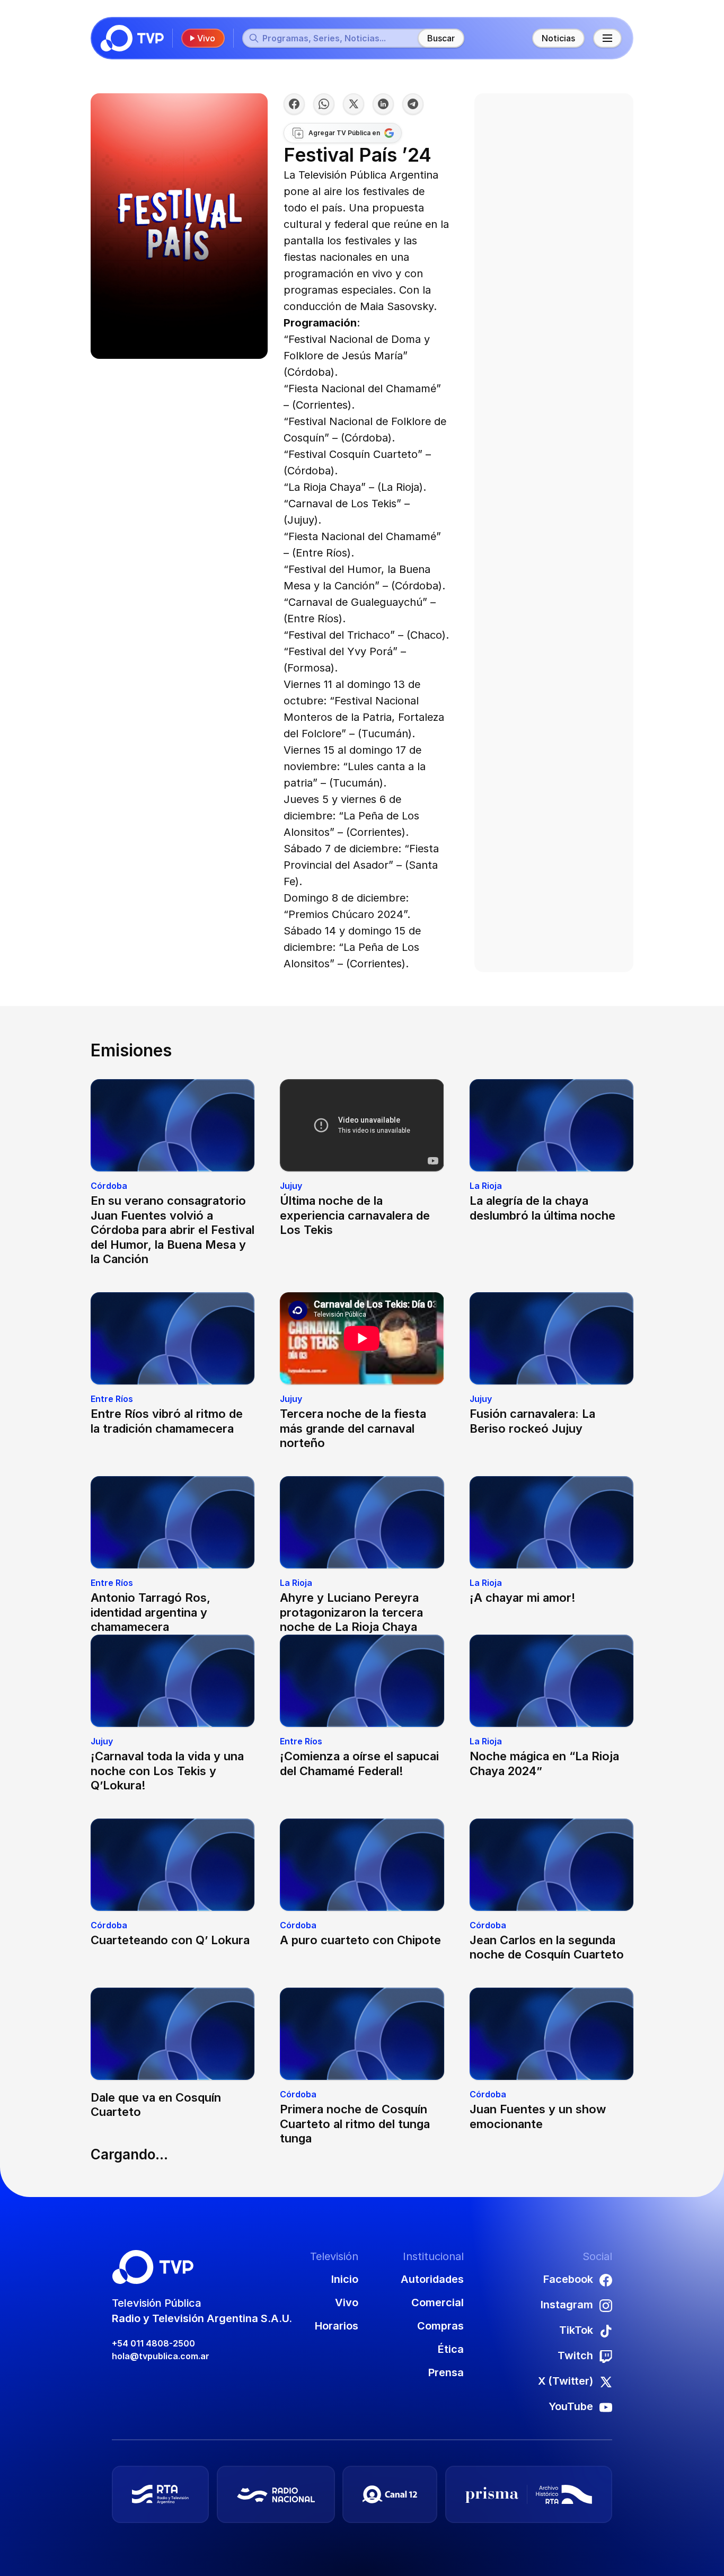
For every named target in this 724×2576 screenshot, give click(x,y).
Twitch (575, 2356)
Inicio (345, 2279)
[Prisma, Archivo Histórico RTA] (529, 2494)
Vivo (206, 38)
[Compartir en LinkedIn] (383, 104)
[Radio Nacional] (276, 2494)
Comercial (438, 2302)
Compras (440, 2326)
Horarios (337, 2326)
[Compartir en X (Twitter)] (354, 104)
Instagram (567, 2305)
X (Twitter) (566, 2381)
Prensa (446, 2372)
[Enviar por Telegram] (413, 104)
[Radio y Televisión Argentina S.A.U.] (160, 2494)
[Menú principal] (607, 38)
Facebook (568, 2279)
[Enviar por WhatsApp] (324, 104)
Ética (451, 2349)
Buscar (441, 38)
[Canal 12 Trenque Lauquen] (390, 2494)
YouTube (571, 2406)
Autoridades (432, 2279)
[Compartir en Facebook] (294, 104)
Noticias (558, 38)
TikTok (576, 2330)
